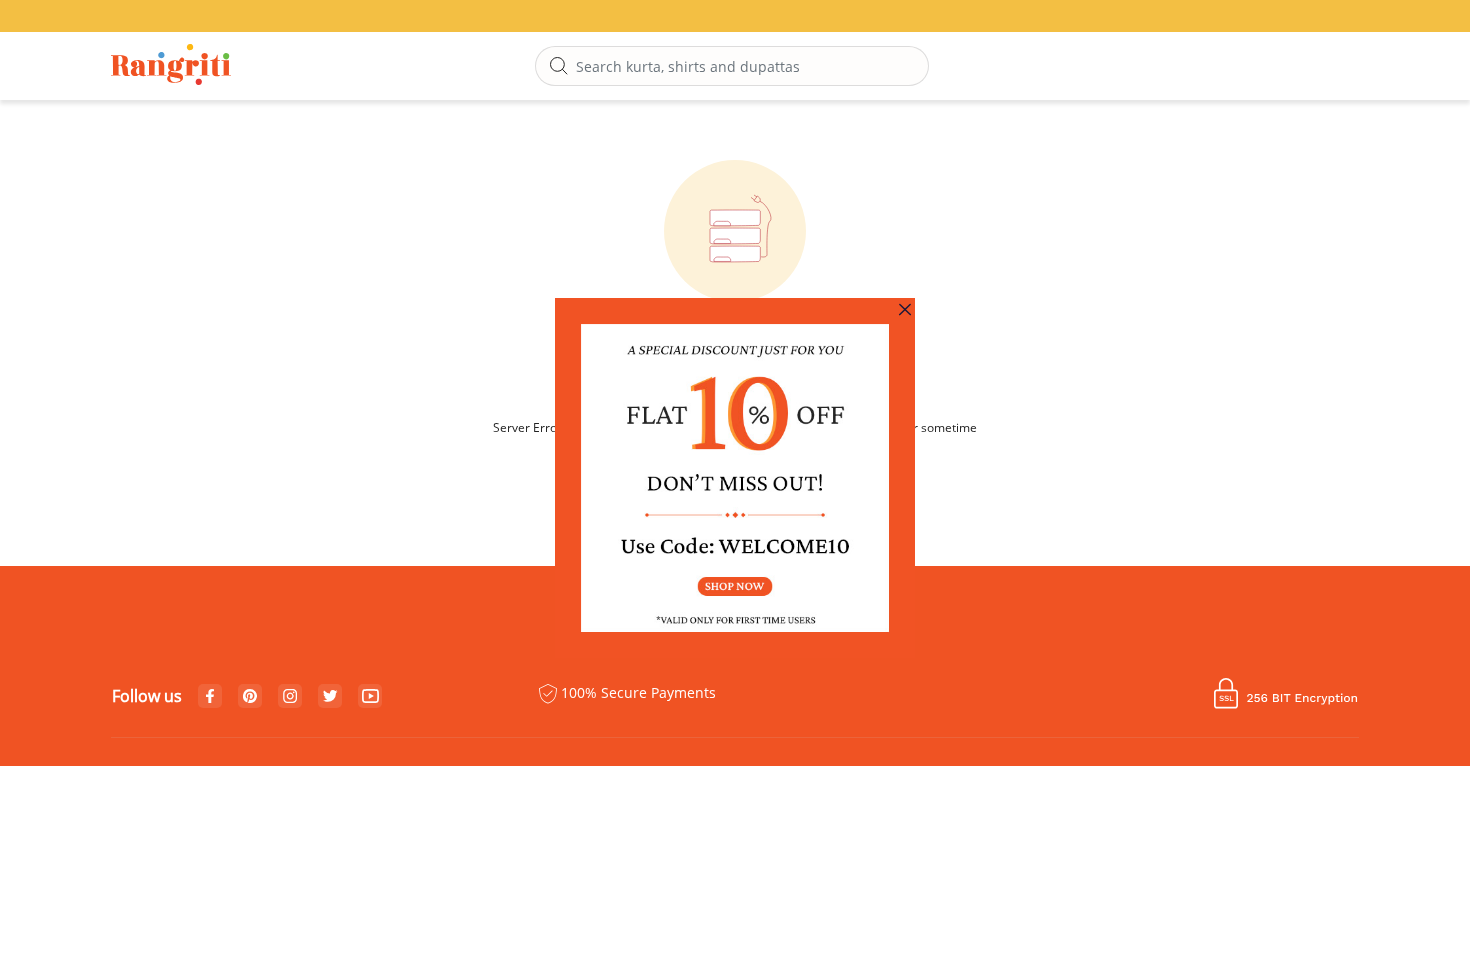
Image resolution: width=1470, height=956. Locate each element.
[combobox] (732, 66)
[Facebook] (210, 697)
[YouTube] (370, 697)
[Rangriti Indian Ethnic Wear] (171, 66)
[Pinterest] (250, 697)
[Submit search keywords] (559, 67)
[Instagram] (290, 697)
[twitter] (330, 696)
